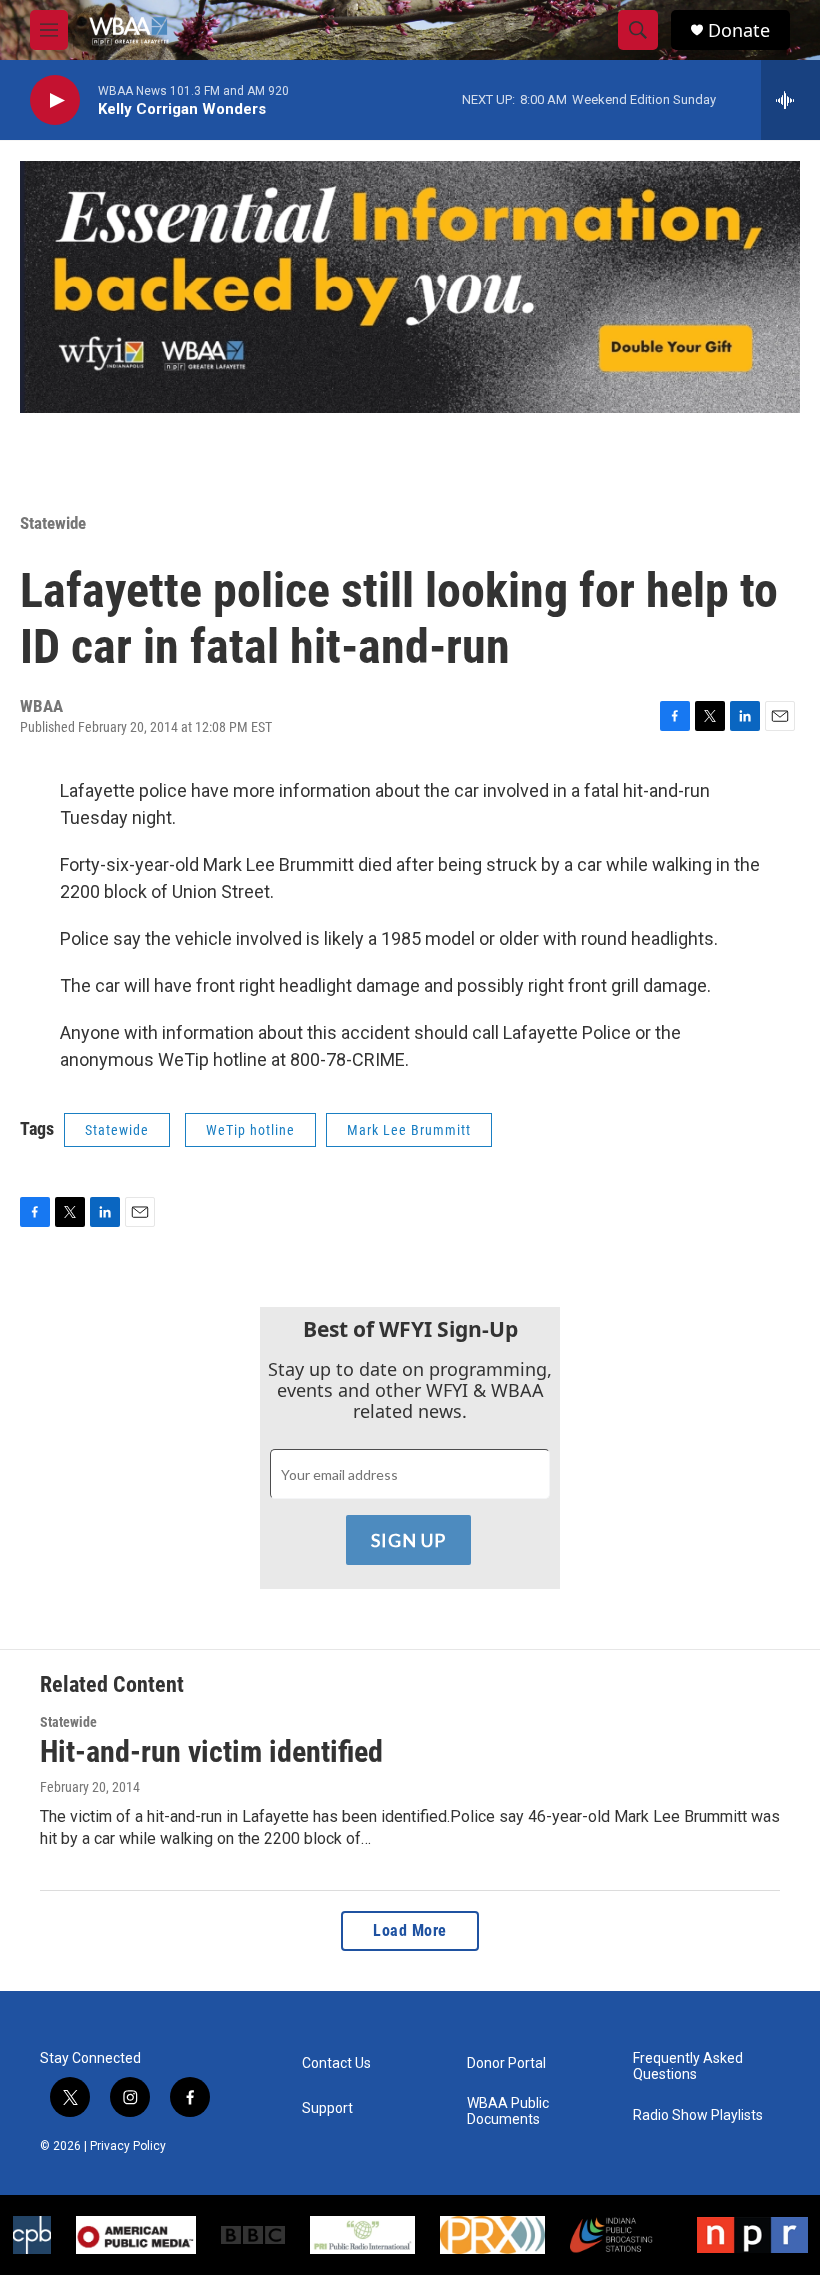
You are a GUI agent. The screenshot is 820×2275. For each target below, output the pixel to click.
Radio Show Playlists (698, 2115)
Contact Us (336, 2063)
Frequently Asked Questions (688, 2066)
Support (327, 2108)
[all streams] (790, 100)
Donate (739, 30)
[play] (55, 100)
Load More (410, 1930)
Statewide (53, 523)
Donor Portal (506, 2063)
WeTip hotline (250, 1130)
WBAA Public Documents (508, 2111)
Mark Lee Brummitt (409, 1130)
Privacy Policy (128, 2146)
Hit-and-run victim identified (211, 1751)
